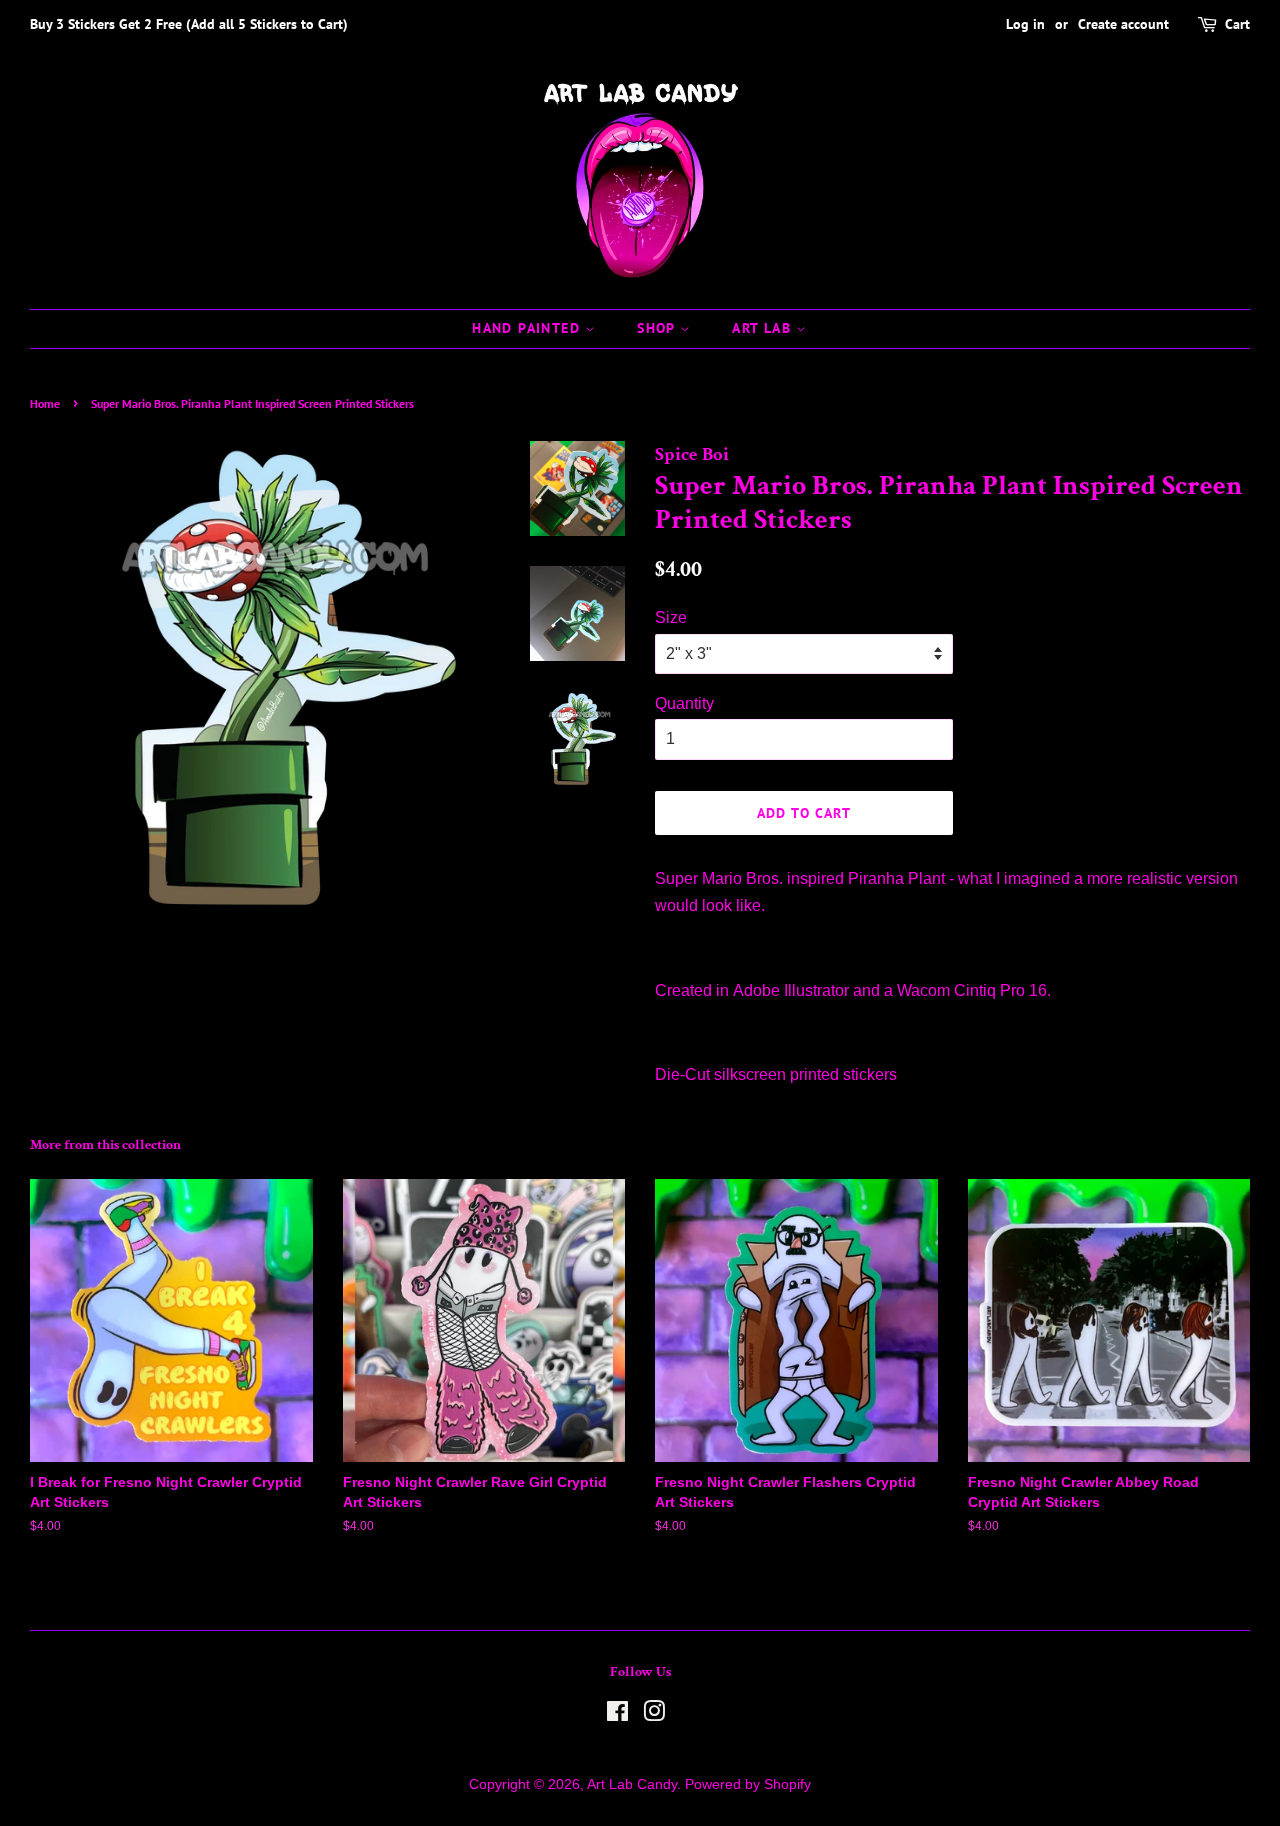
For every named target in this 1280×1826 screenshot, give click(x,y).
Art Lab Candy (632, 1784)
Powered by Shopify (748, 1784)
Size (671, 617)
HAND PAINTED (528, 328)
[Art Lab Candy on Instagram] (654, 1715)
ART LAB (764, 328)
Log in (1025, 24)
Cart (1237, 24)
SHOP (658, 328)
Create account (1123, 24)
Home (45, 403)
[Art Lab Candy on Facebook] (617, 1715)
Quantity (684, 703)
